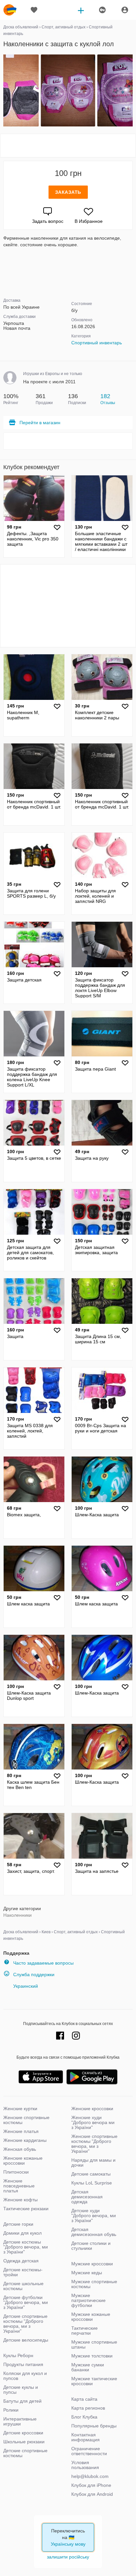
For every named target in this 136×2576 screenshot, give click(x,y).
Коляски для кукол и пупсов (25, 2376)
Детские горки (18, 2224)
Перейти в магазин (40, 423)
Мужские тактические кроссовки (94, 2381)
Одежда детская (21, 2261)
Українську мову (68, 2544)
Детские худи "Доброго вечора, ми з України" (94, 2215)
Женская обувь (20, 2149)
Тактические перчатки (85, 2331)
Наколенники (17, 1915)
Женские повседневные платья (19, 2186)
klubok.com (10, 10)
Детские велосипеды (26, 2340)
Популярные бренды (94, 2426)
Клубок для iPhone (91, 2485)
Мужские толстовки (92, 2356)
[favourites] (34, 10)
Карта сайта (84, 2399)
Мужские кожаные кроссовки (91, 2317)
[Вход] (125, 10)
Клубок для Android (92, 2494)
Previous (4, 91)
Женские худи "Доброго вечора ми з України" (93, 2122)
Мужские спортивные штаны (94, 2344)
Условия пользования (85, 2465)
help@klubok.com (90, 2476)
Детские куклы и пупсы (21, 2390)
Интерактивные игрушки (20, 2421)
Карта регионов (88, 2408)
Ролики (11, 2410)
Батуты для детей (22, 2401)
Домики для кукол (22, 2233)
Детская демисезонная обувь (94, 2232)
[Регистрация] (102, 10)
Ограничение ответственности (89, 2451)
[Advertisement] (68, 146)
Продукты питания (23, 2364)
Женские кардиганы (25, 2140)
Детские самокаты (91, 2174)
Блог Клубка (84, 2417)
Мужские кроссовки (92, 2264)
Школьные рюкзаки (24, 2442)
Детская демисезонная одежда (87, 2197)
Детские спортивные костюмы (25, 2453)
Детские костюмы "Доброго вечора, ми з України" (26, 2247)
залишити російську (68, 2557)
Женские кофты (20, 2200)
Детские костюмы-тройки (23, 2272)
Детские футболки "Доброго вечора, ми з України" (26, 2302)
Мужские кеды (87, 2273)
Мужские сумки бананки (88, 2367)
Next (132, 91)
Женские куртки (20, 2109)
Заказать (68, 192)
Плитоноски (16, 2172)
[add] (81, 10)
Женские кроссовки (92, 2109)
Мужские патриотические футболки (88, 2300)
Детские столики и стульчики (91, 2246)
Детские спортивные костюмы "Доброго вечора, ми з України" (25, 2324)
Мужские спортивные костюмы (94, 2284)
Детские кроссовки (23, 2433)
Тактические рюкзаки (26, 2209)
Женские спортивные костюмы (26, 2120)
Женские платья (21, 2131)
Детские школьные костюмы (23, 2286)
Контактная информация (85, 2437)
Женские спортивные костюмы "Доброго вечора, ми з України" (94, 2144)
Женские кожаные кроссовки (23, 2161)
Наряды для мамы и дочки (93, 2163)
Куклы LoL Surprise (92, 2183)
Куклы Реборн (18, 2355)
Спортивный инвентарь (97, 343)
